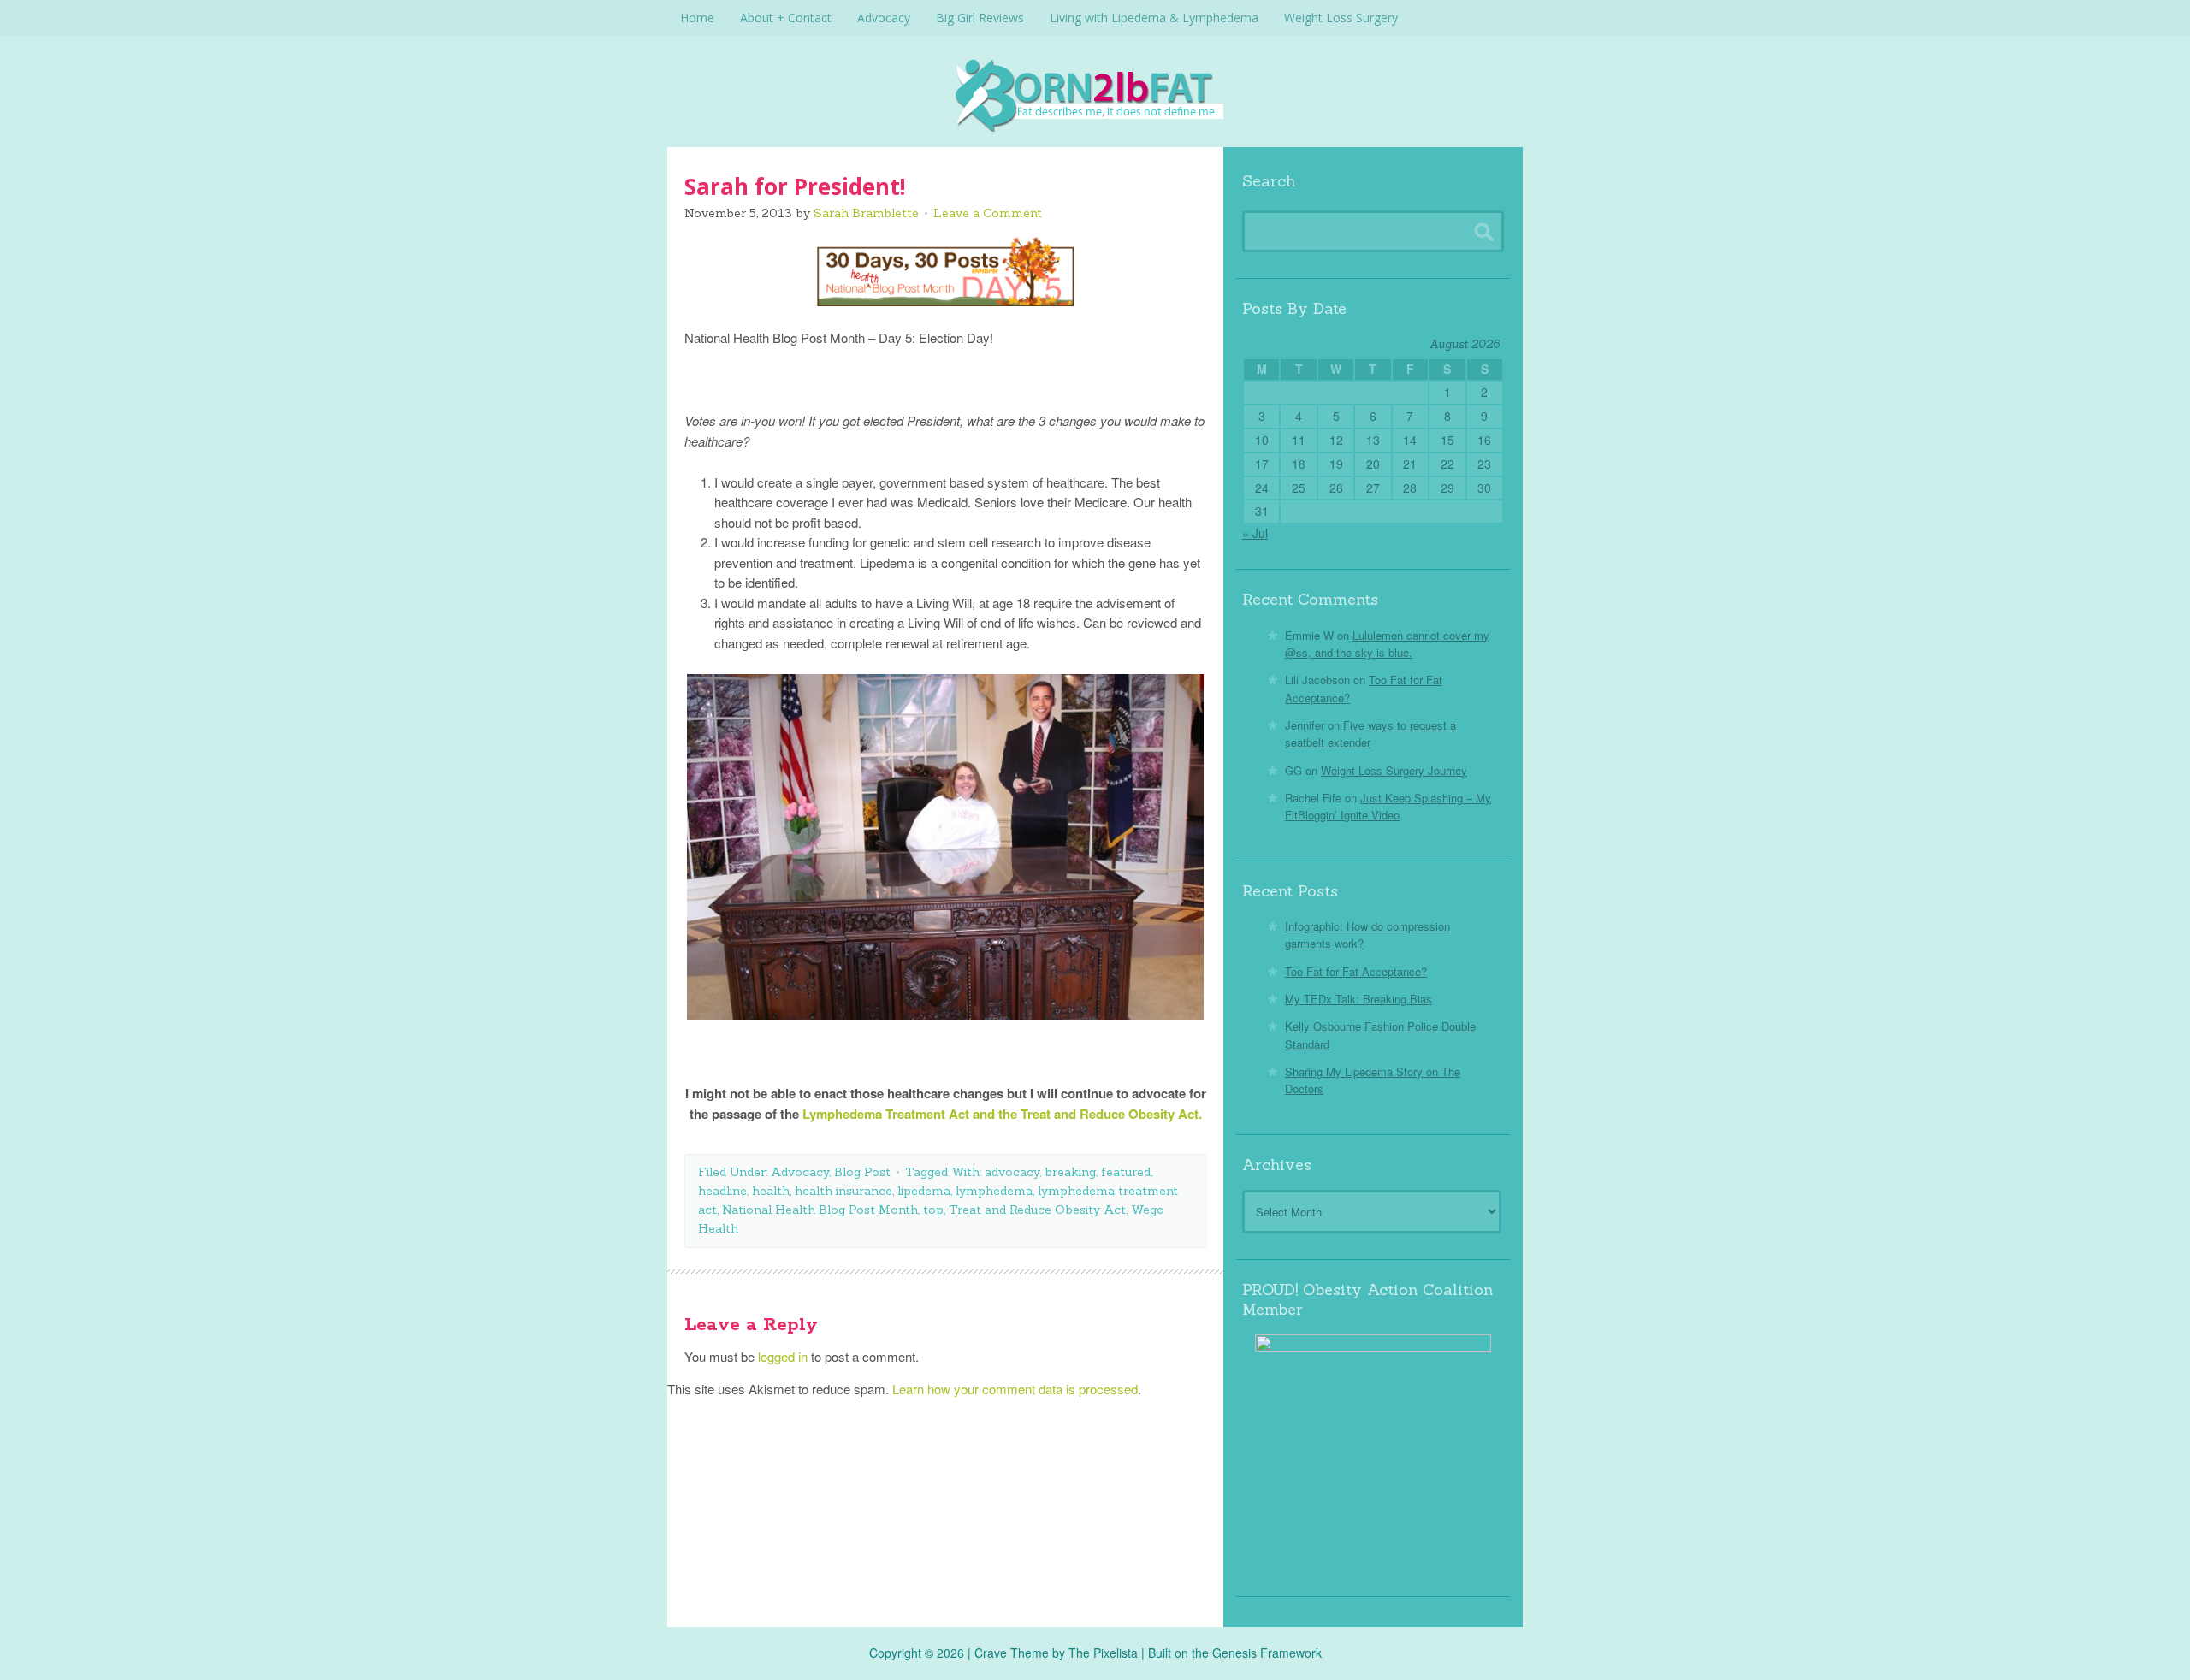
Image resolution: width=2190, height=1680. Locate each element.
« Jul (1255, 533)
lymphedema (994, 1191)
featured (1126, 1172)
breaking (1070, 1172)
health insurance (843, 1191)
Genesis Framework (1267, 1653)
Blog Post (862, 1172)
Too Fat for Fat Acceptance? (1356, 971)
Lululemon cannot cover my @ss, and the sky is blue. (1387, 644)
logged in (783, 1356)
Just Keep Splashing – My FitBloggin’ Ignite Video (1388, 806)
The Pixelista (1103, 1653)
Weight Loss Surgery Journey (1394, 770)
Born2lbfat (1095, 95)
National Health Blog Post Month (820, 1210)
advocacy (1012, 1172)
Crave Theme (1012, 1653)
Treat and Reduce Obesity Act (1037, 1210)
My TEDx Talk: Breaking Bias (1358, 999)
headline (722, 1191)
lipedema (924, 1191)
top (933, 1210)
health (771, 1191)
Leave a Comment (988, 213)
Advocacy (800, 1172)
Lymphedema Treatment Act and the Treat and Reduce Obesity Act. (1002, 1114)
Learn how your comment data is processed (1015, 1389)
